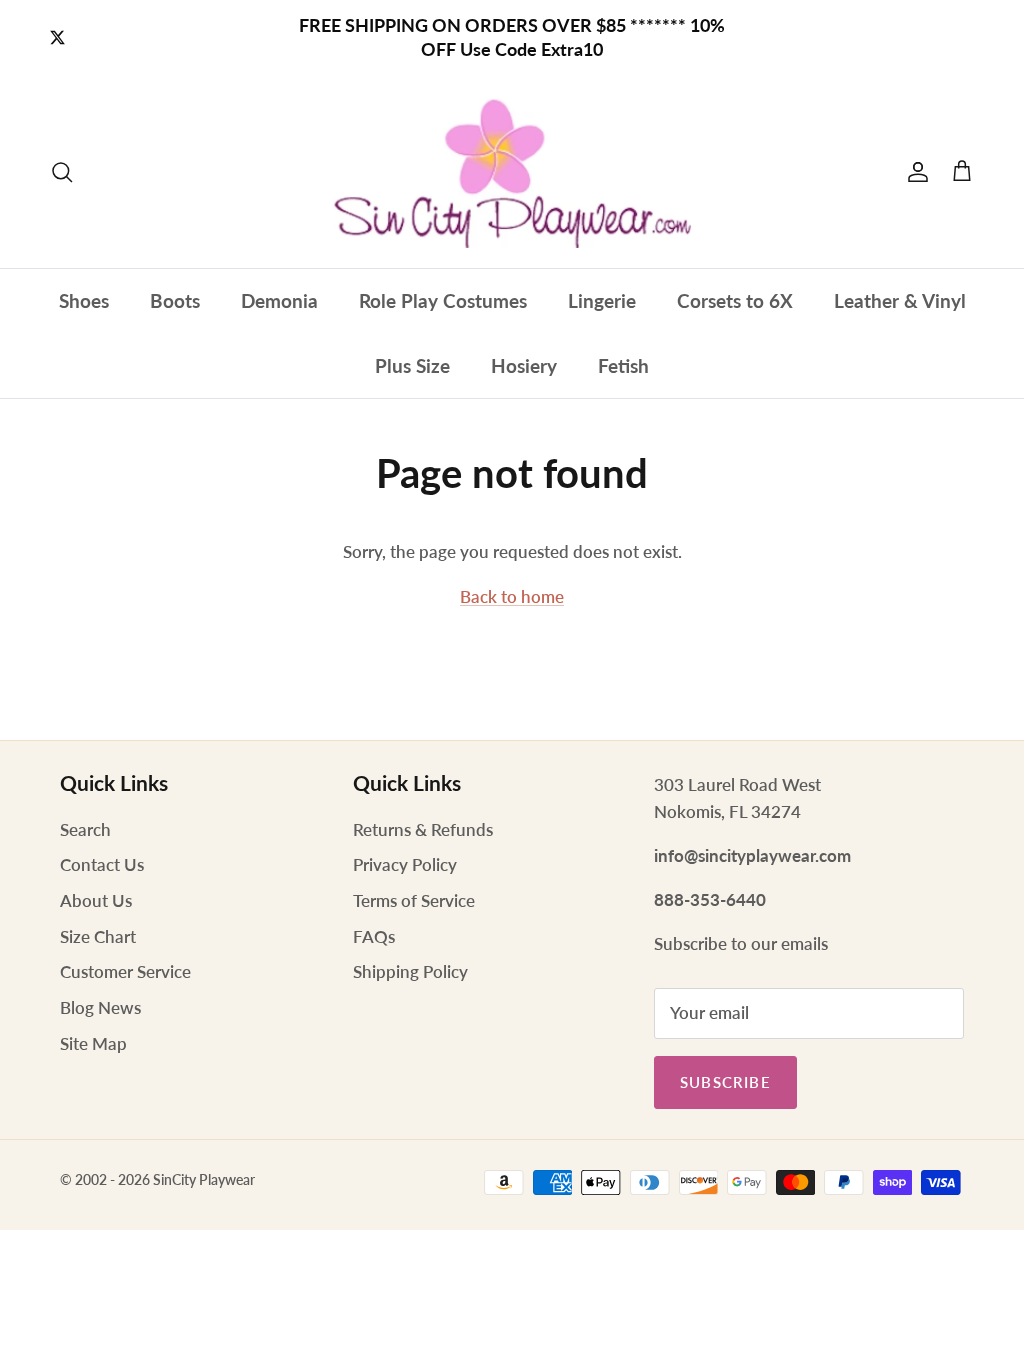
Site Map (93, 1043)
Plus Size (412, 365)
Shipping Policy (410, 971)
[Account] (914, 172)
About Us (96, 900)
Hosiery (524, 365)
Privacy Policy (405, 864)
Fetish (623, 365)
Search (85, 829)
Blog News (100, 1007)
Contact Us (102, 864)
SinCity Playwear (204, 1179)
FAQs (374, 936)
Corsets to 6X (735, 300)
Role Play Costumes (443, 300)
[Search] (62, 172)
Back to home (512, 596)
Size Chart (98, 936)
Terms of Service (414, 900)
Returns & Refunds (423, 829)
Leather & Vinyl (900, 300)
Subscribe (725, 1082)
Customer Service (125, 971)
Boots (175, 300)
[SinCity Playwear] (512, 172)
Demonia (279, 300)
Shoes (84, 300)
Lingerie (602, 300)
